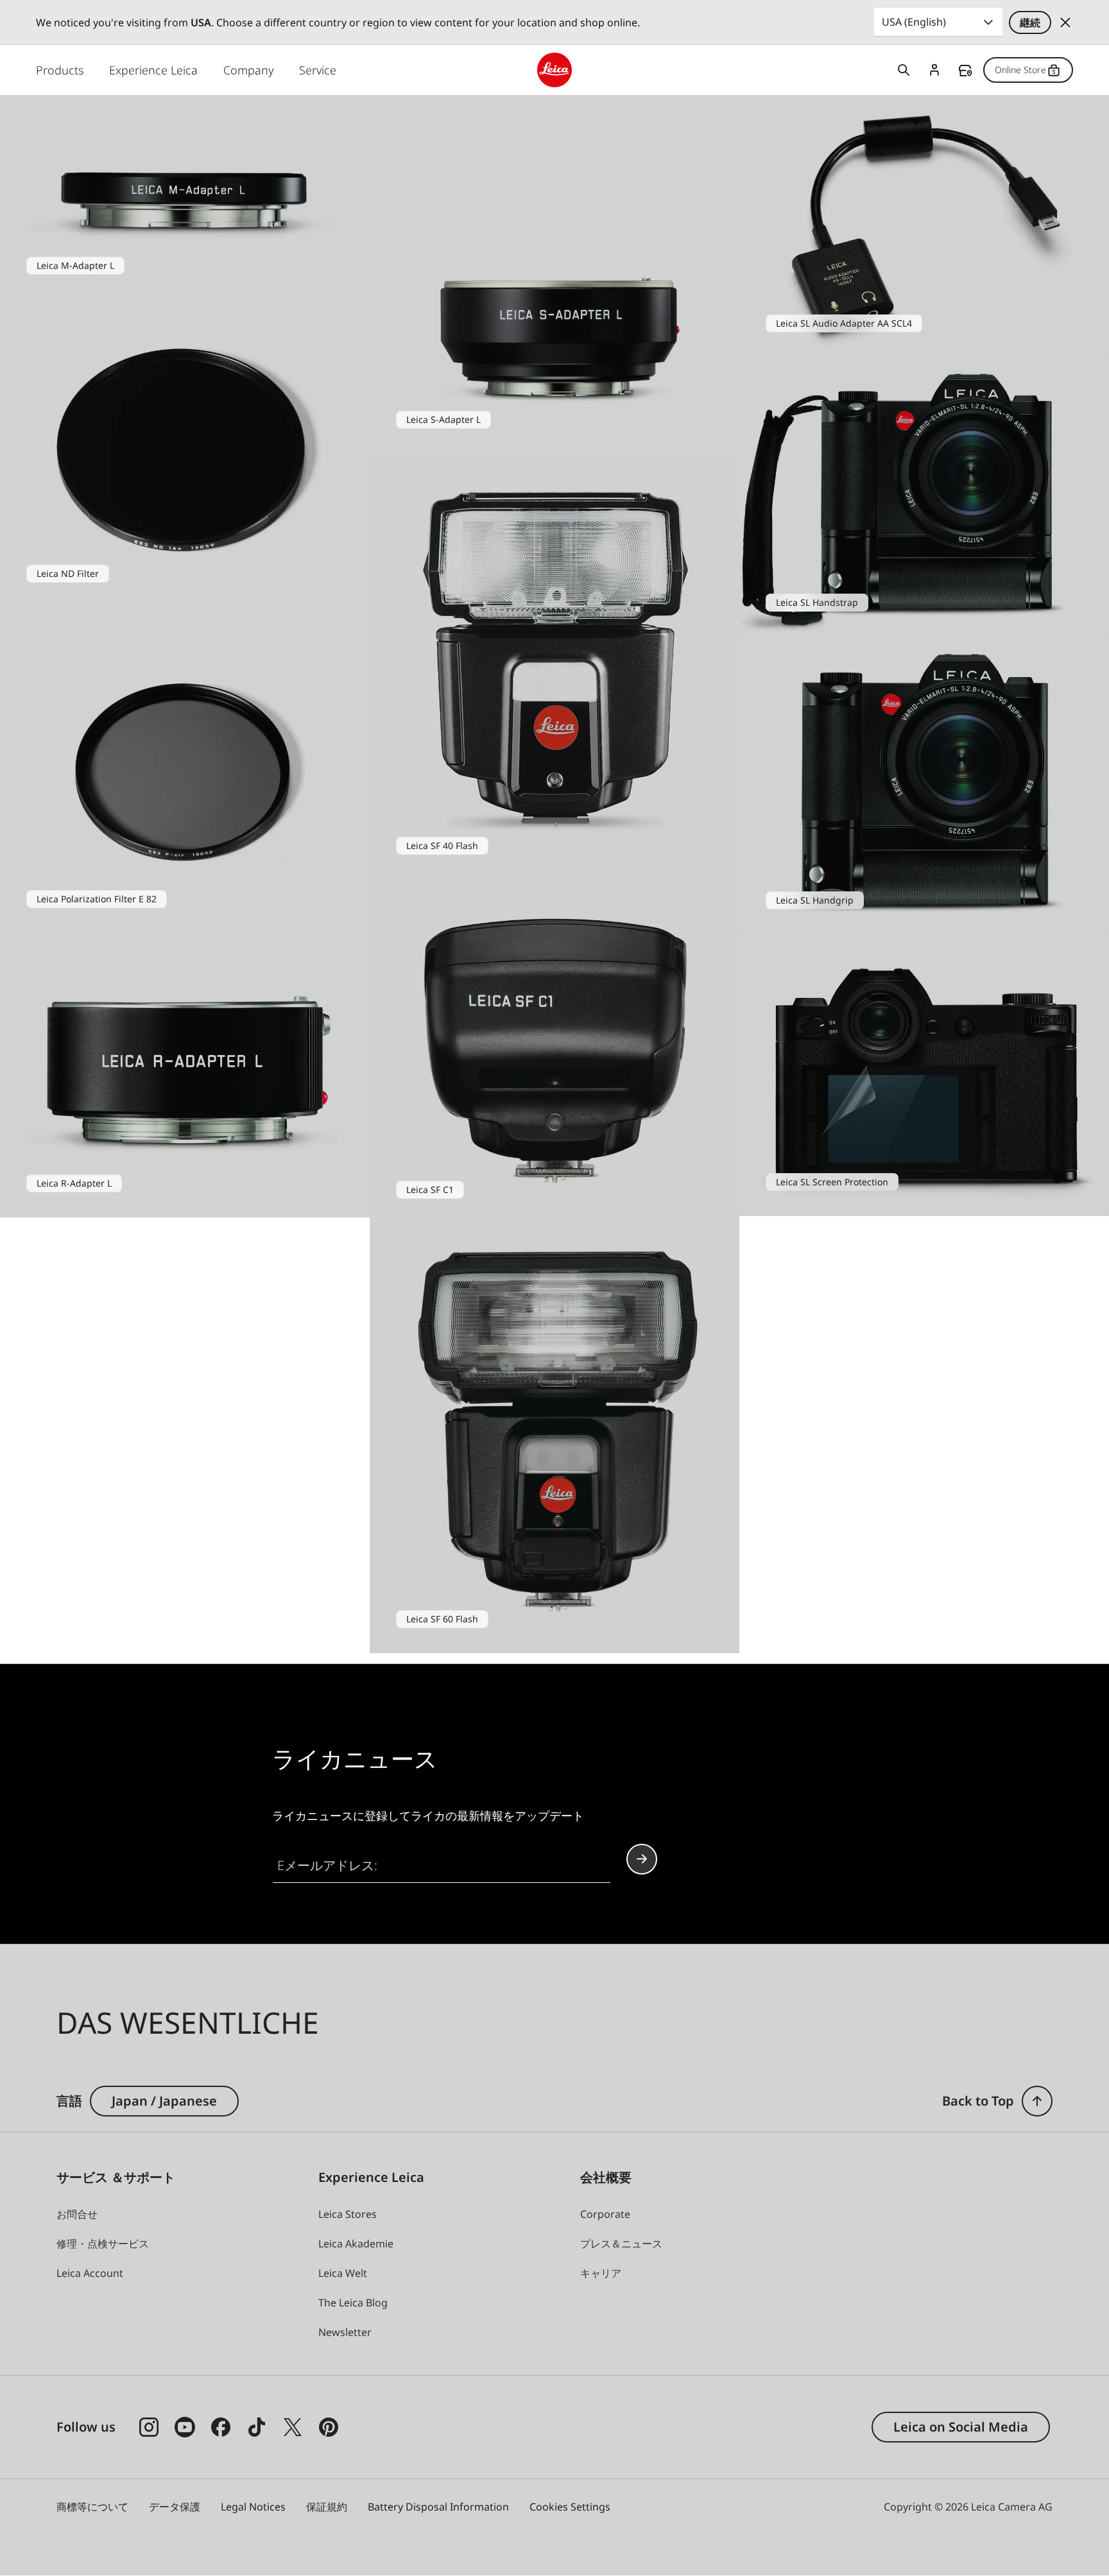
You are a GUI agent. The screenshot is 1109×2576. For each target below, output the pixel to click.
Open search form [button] (904, 70)
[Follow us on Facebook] (221, 2427)
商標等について (92, 2507)
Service (318, 70)
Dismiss (1065, 22)
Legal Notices (253, 2507)
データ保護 (175, 2507)
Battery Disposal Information (438, 2507)
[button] (1037, 2101)
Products (60, 70)
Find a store (965, 71)
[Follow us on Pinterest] (329, 2427)
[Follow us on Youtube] (185, 2427)
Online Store (1020, 70)
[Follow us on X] (293, 2427)
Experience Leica (153, 70)
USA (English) (914, 22)
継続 (1030, 22)
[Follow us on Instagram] (149, 2427)
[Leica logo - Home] (554, 70)
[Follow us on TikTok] (257, 2427)
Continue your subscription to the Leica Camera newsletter (642, 1859)
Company (248, 70)
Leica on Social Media (961, 2427)
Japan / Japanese (164, 2101)
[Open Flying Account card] (934, 70)
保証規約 (327, 2507)
